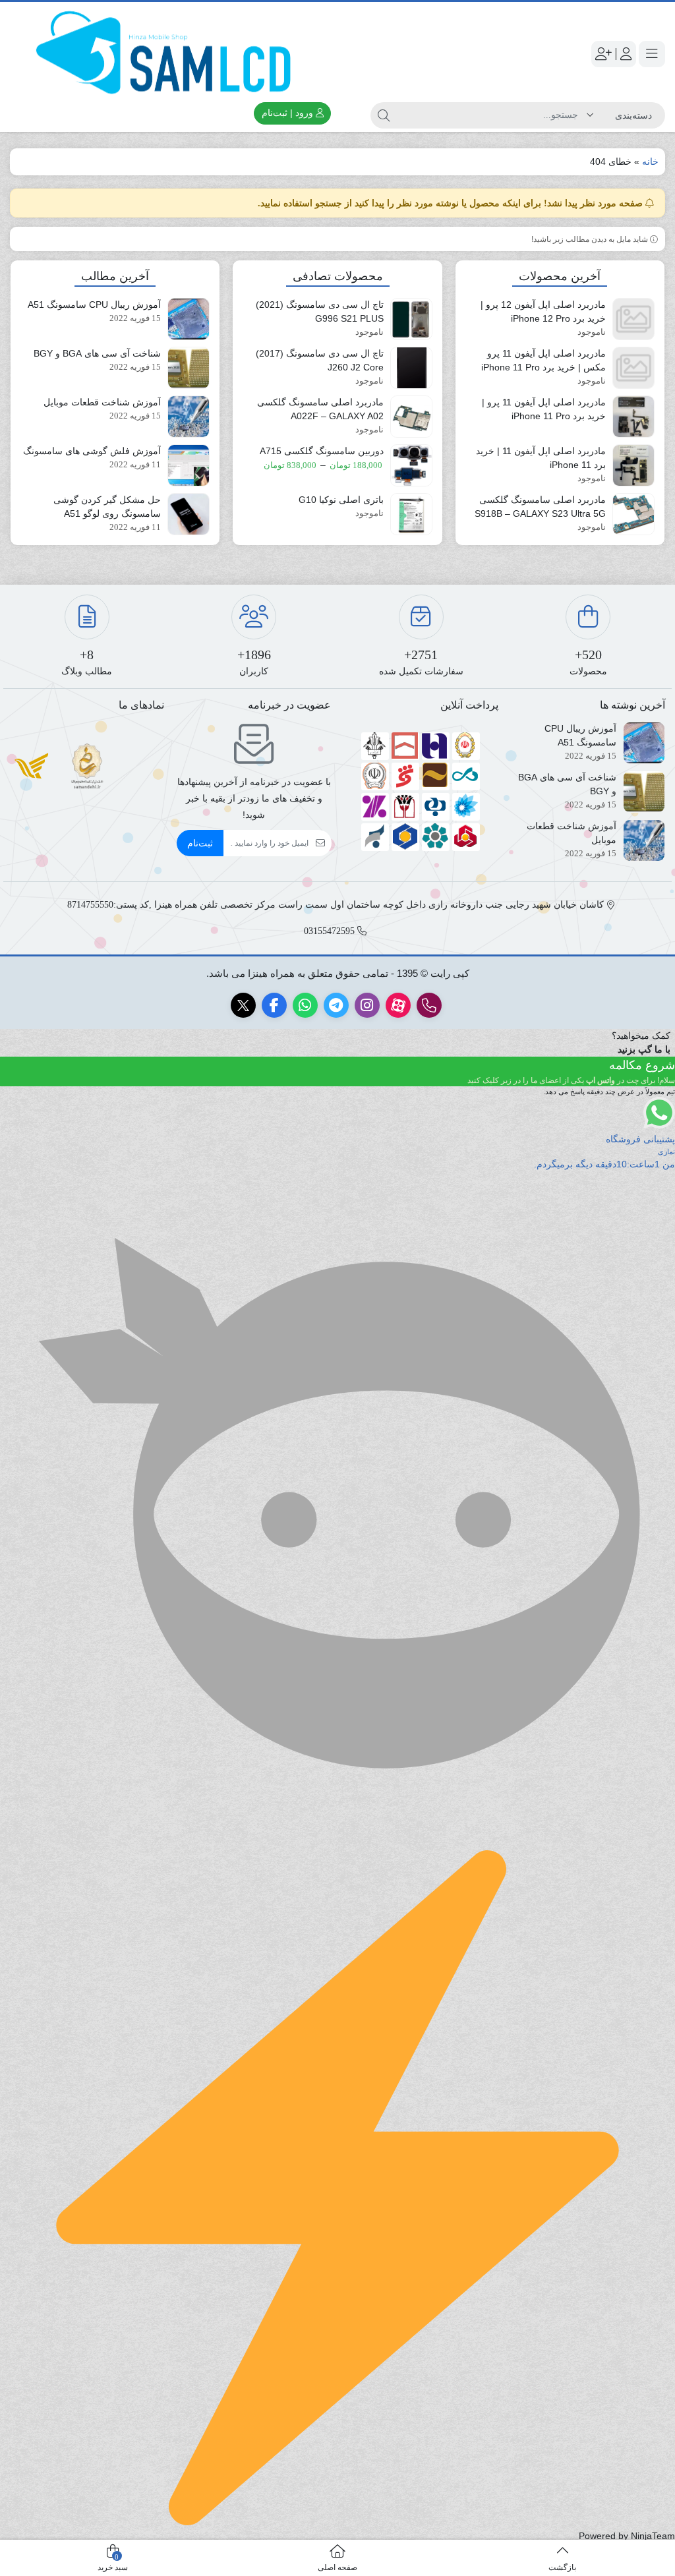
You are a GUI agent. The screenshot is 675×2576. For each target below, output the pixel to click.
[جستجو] (384, 115)
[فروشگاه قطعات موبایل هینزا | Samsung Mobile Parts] (168, 54)
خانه (650, 161)
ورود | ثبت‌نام (289, 113)
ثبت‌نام (200, 843)
